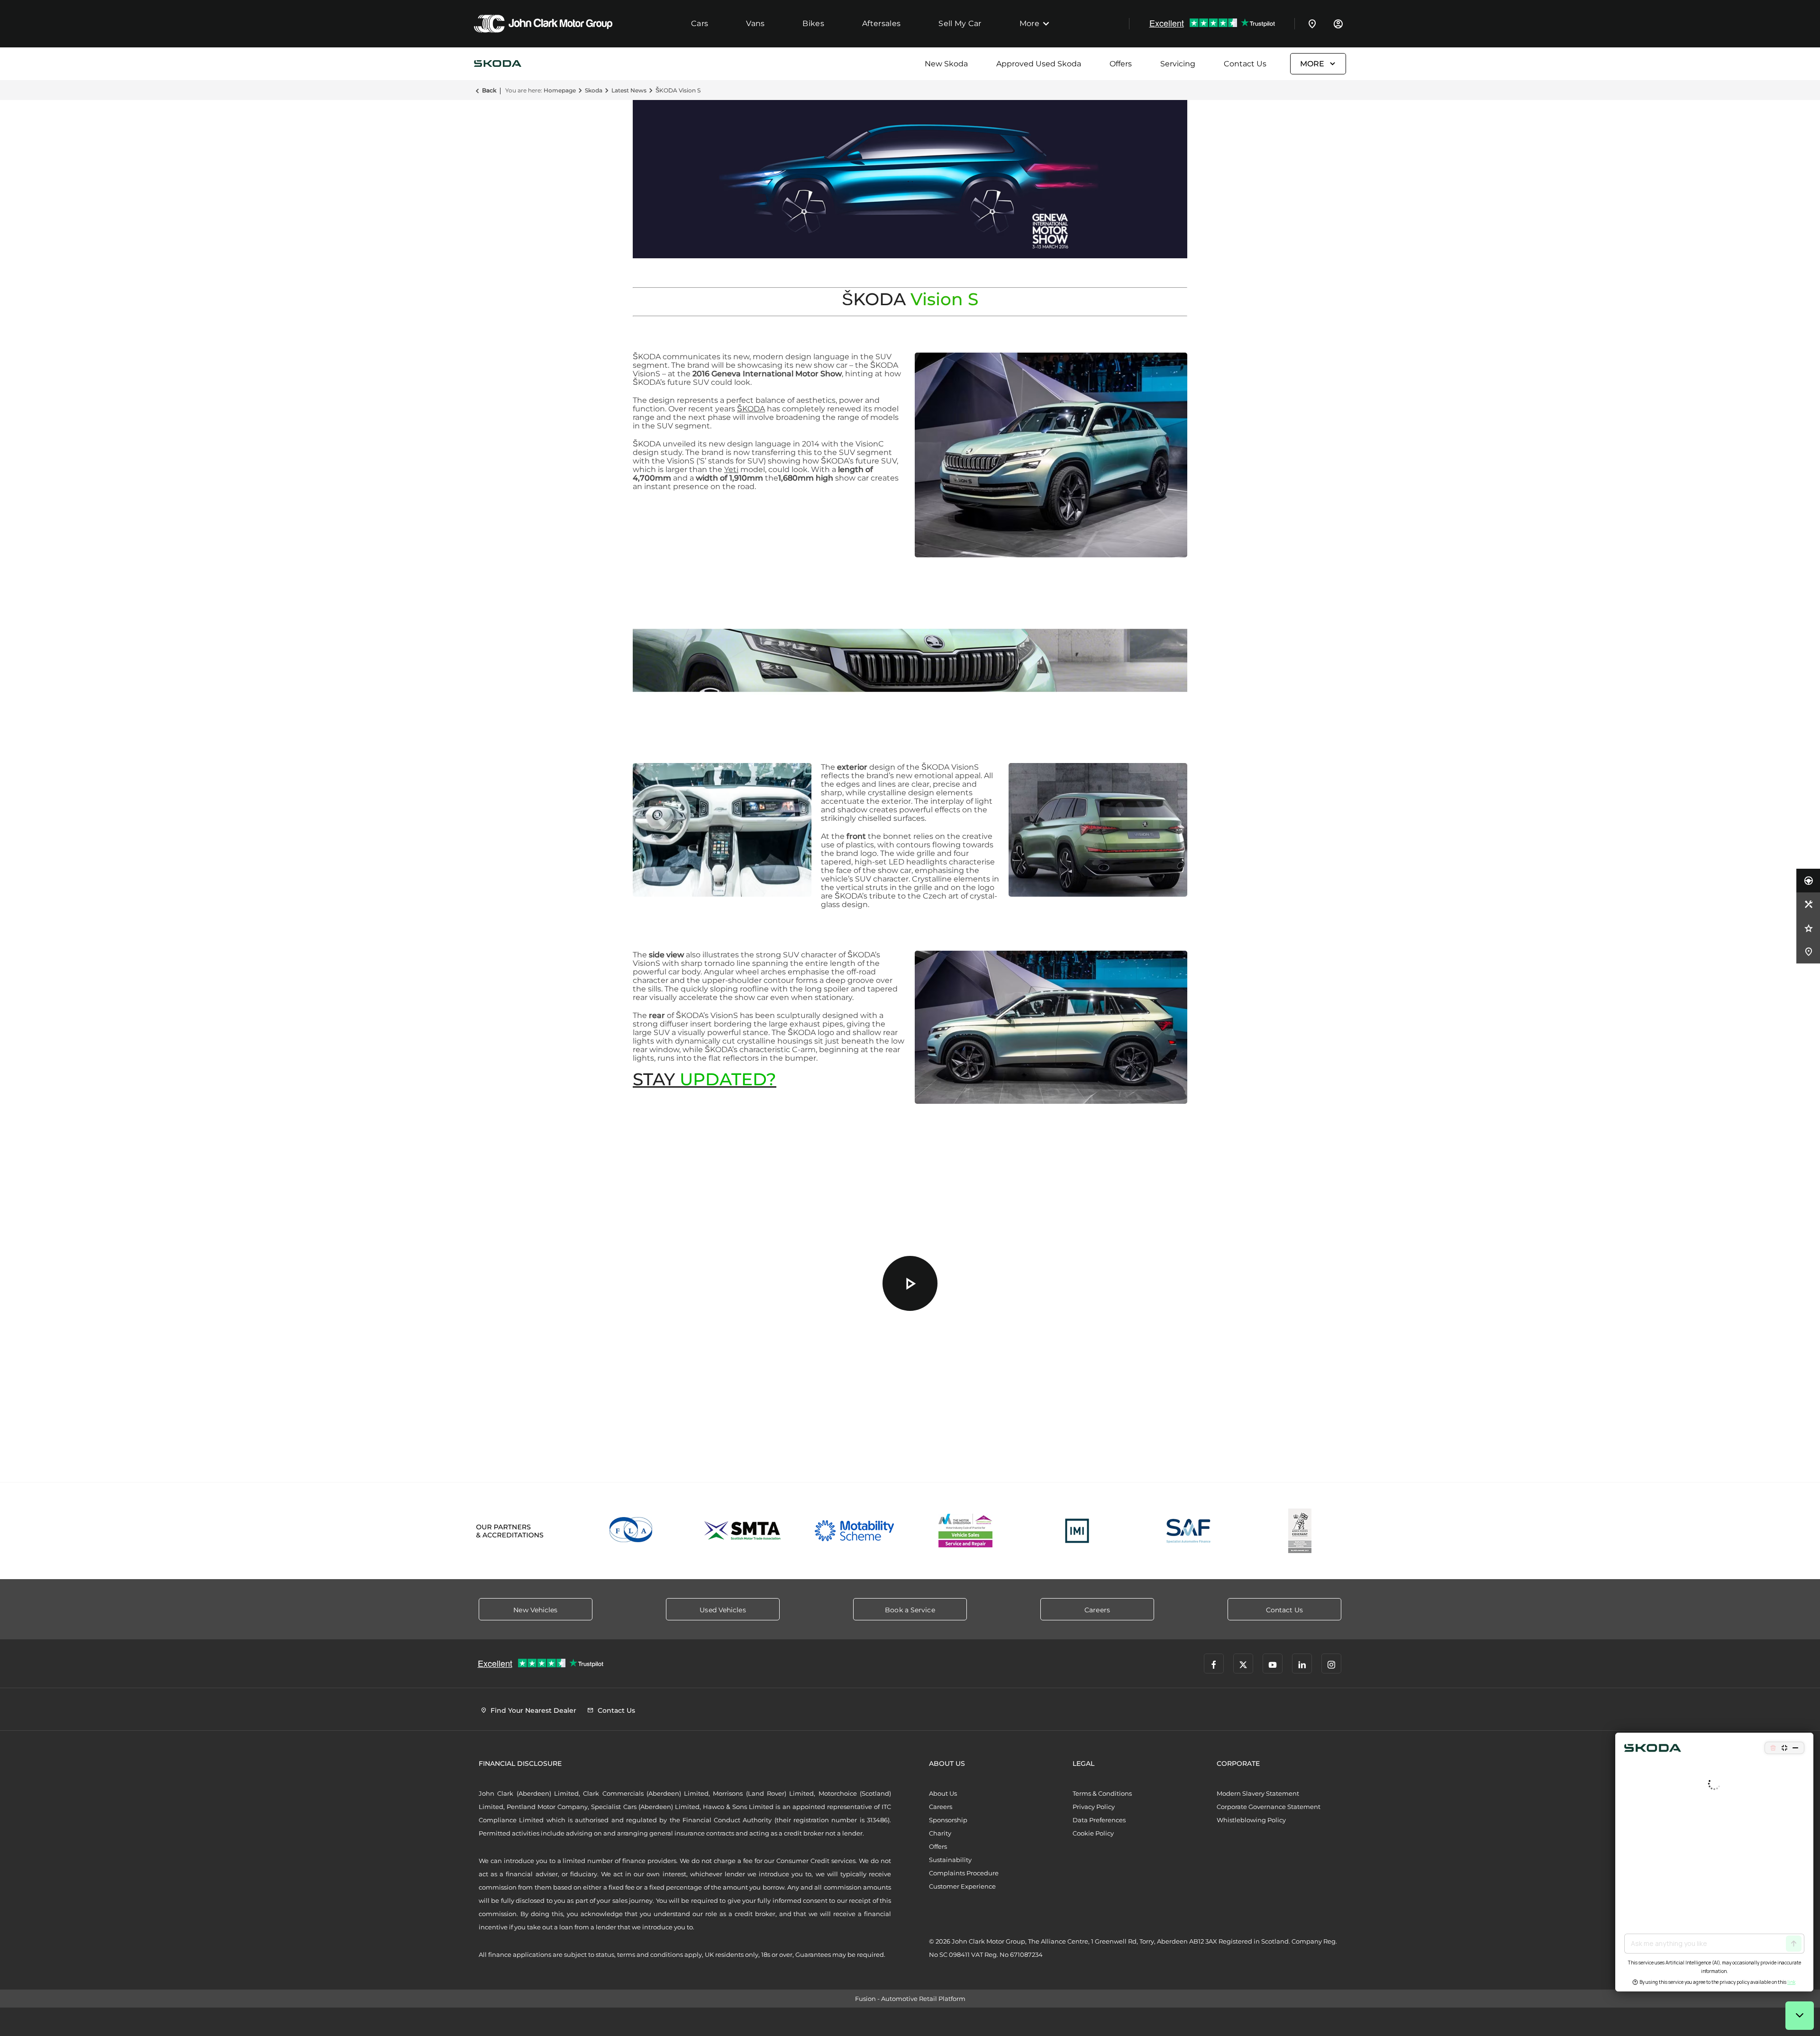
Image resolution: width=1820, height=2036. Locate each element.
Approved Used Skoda (1039, 64)
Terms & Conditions (1102, 1793)
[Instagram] (1331, 1663)
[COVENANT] (1300, 1531)
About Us (943, 1793)
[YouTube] (1273, 1663)
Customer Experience (962, 1886)
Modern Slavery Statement (1258, 1793)
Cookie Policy (1093, 1833)
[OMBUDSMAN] (966, 1531)
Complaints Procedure (964, 1873)
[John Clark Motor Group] (543, 24)
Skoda (594, 90)
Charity (940, 1833)
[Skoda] (498, 64)
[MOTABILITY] (854, 1531)
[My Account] (1338, 24)
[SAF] (1188, 1531)
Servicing (1178, 64)
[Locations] (1312, 24)
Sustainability (950, 1860)
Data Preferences (1099, 1820)
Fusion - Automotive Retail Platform (910, 1999)
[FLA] (632, 1531)
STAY (705, 1079)
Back (489, 90)
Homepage (560, 90)
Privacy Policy (1094, 1807)
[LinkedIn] (1302, 1663)
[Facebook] (1214, 1663)
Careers (941, 1807)
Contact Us (1245, 64)
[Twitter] (1243, 1663)
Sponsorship (948, 1820)
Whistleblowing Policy (1251, 1820)
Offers (1121, 64)
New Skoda (946, 64)
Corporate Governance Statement (1269, 1807)
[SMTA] (743, 1531)
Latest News (629, 90)
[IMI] (1077, 1531)
